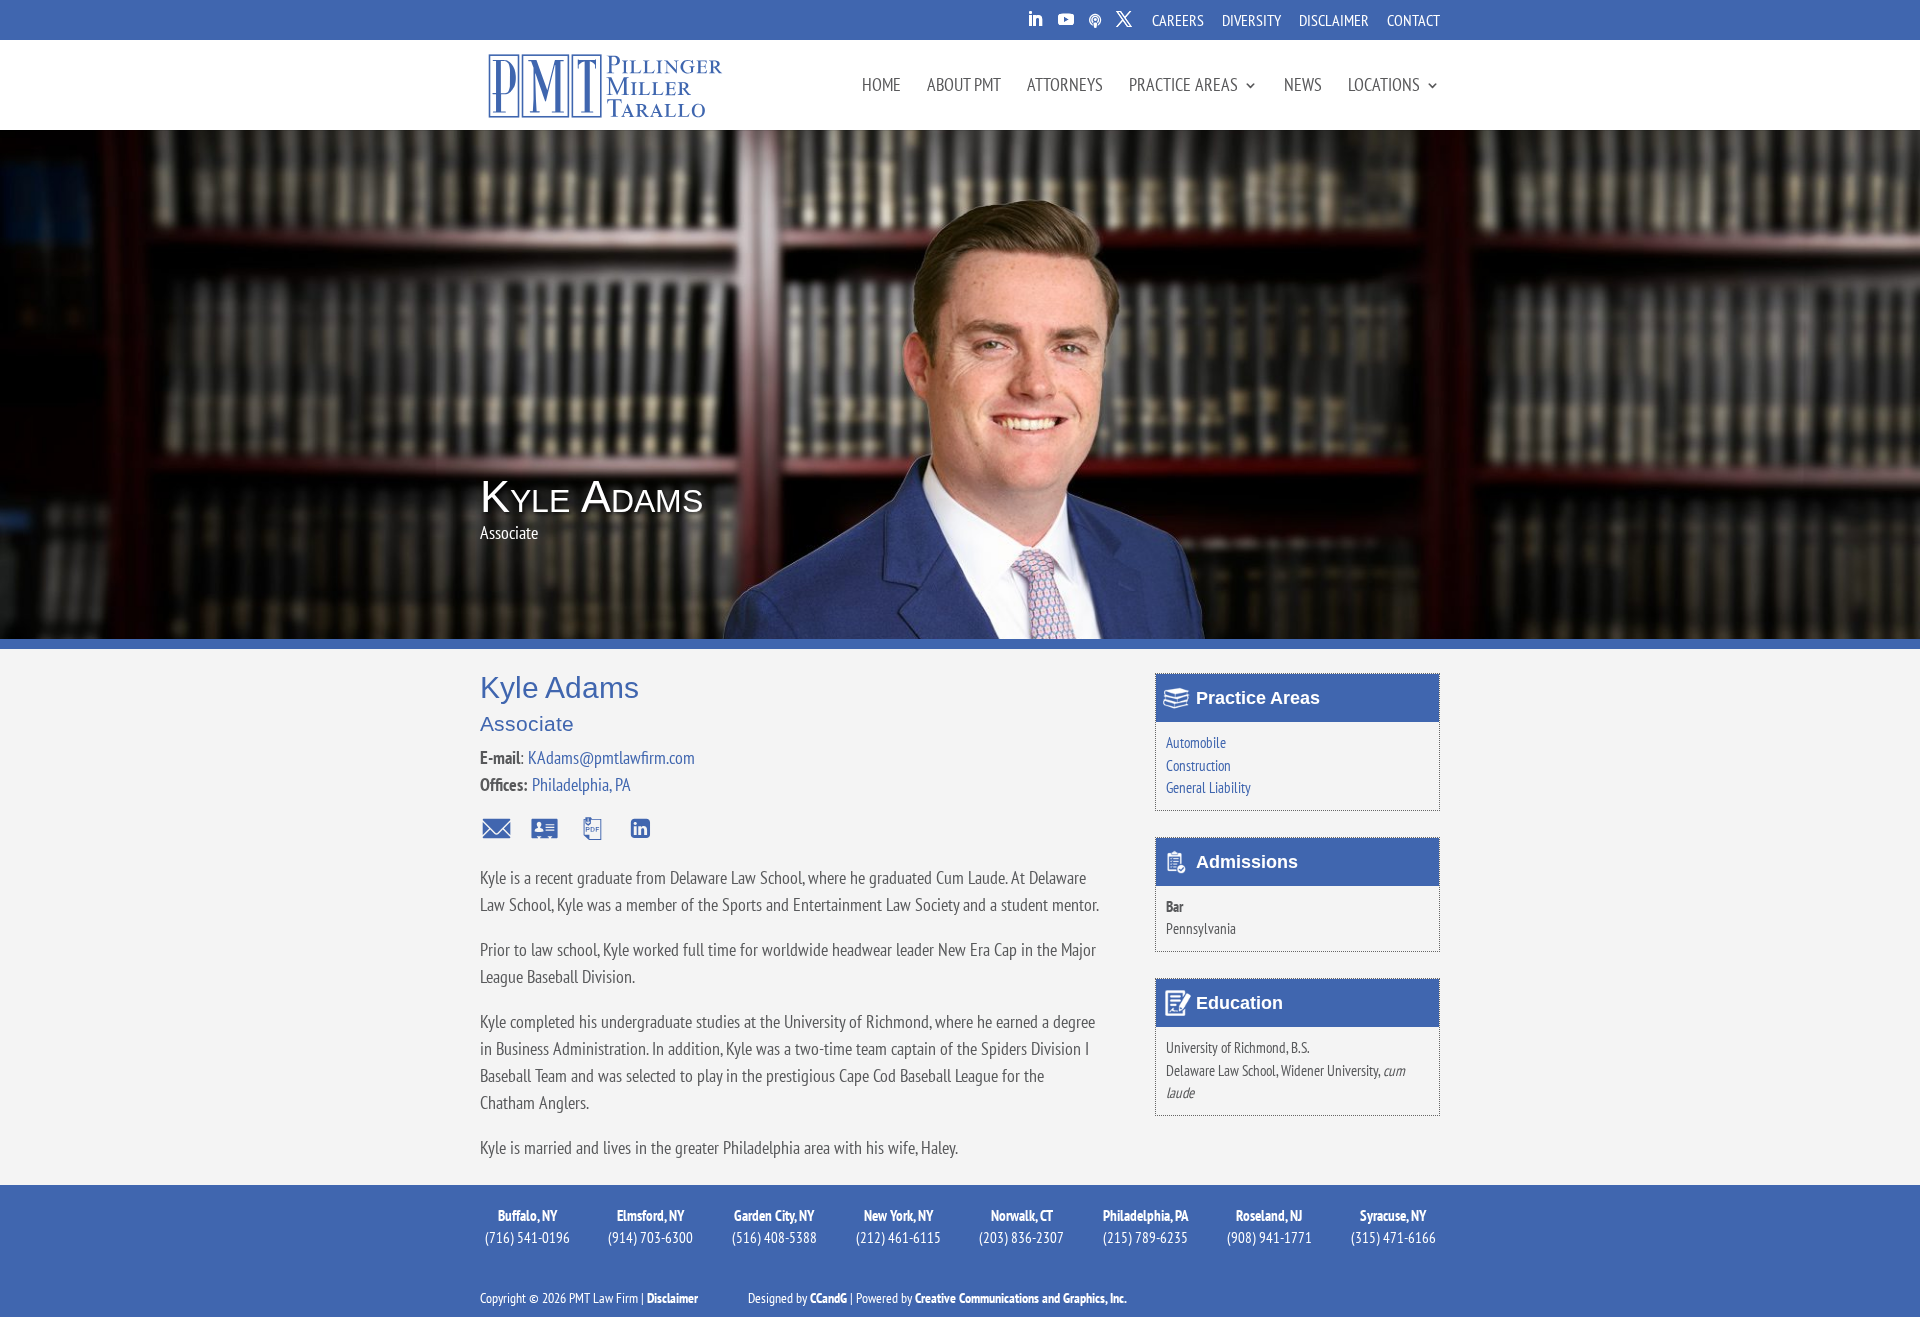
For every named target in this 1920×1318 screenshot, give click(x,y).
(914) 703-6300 (650, 1237)
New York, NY (898, 1215)
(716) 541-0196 (527, 1237)
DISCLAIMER (1334, 21)
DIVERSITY (1251, 21)
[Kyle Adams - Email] (496, 832)
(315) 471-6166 (1393, 1237)
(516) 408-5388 (774, 1237)
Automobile (1196, 742)
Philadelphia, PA (581, 784)
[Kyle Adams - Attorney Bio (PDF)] (592, 832)
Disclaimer (672, 1298)
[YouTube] (1066, 25)
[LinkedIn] (1035, 25)
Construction (1198, 765)
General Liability (1208, 787)
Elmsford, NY (650, 1215)
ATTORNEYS (1065, 87)
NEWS (1303, 87)
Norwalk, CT (1022, 1215)
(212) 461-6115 (898, 1237)
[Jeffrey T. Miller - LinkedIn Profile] (640, 832)
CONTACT (1413, 21)
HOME (881, 87)
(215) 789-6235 (1145, 1237)
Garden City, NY (774, 1215)
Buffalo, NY (527, 1215)
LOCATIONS (1384, 87)
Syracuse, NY (1393, 1215)
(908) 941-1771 (1269, 1237)
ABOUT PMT (964, 87)
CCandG (828, 1298)
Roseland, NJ (1269, 1215)
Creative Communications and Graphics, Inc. (1021, 1298)
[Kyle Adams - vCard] (544, 832)
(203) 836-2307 (1021, 1237)
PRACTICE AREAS (1183, 87)
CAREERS (1178, 21)
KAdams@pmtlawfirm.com (611, 757)
